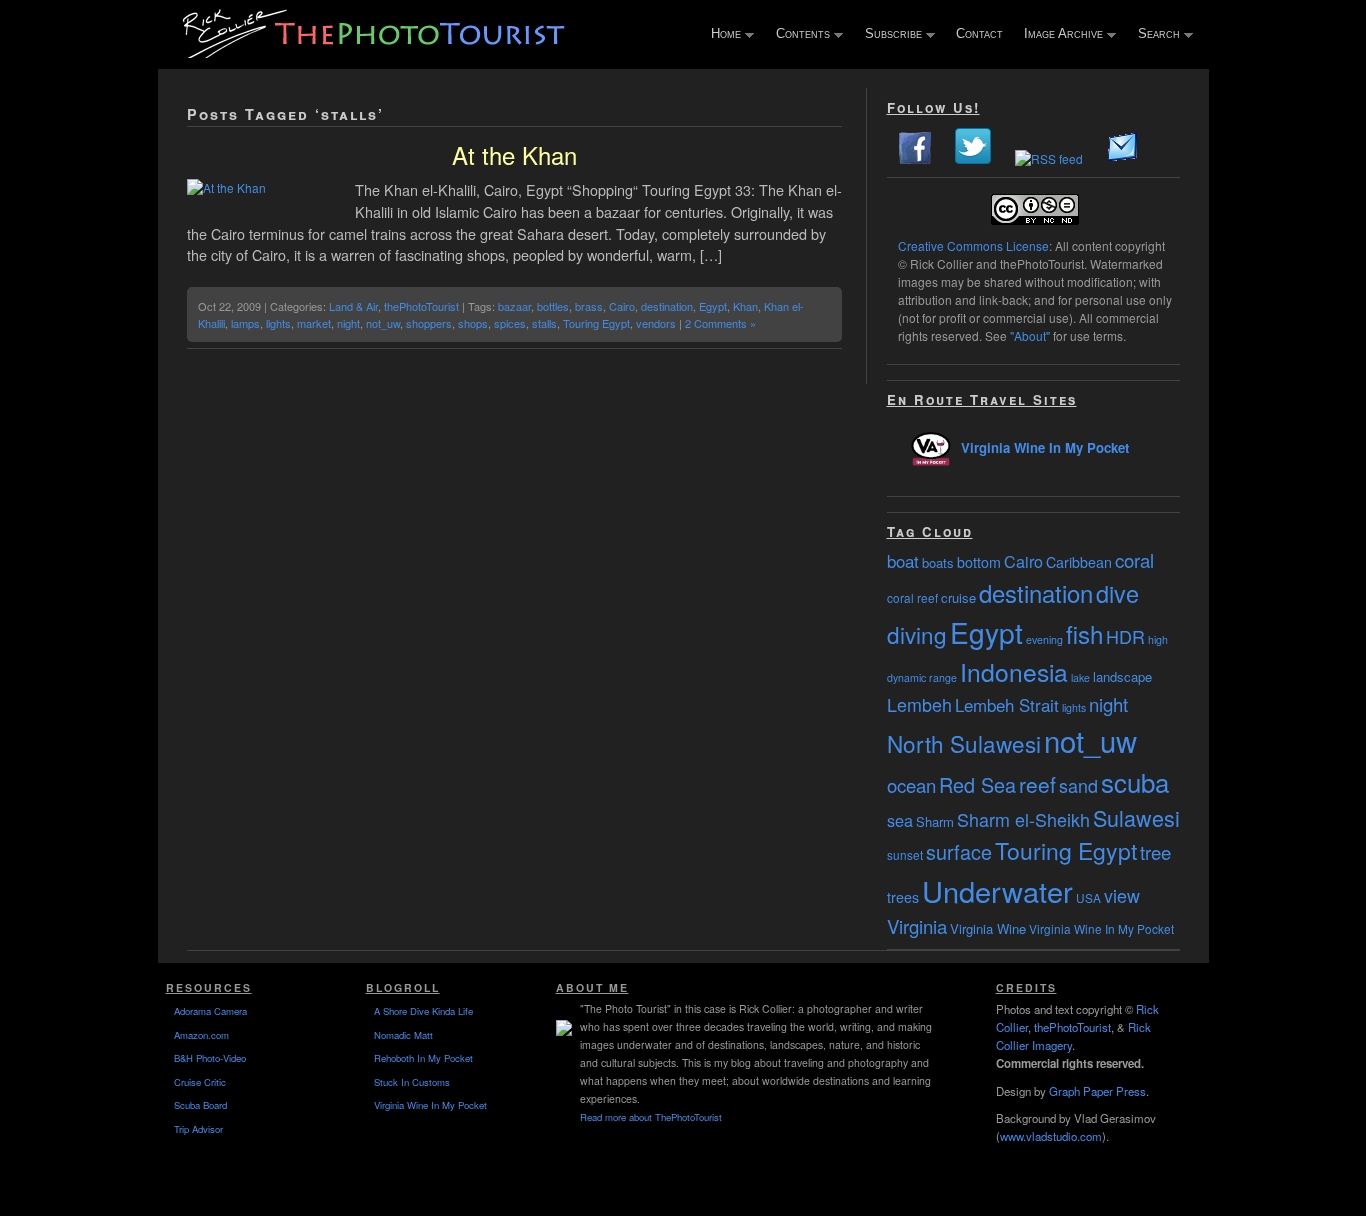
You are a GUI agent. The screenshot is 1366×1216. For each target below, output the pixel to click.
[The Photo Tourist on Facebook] (915, 158)
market (314, 323)
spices (510, 323)
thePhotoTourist (421, 306)
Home (721, 35)
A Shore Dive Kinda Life (423, 1011)
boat (903, 561)
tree (1155, 852)
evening (1044, 639)
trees (903, 897)
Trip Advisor (198, 1129)
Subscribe (889, 35)
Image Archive (1059, 35)
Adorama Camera (210, 1011)
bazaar (514, 306)
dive (1117, 593)
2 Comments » (720, 323)
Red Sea (977, 784)
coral (1134, 560)
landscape (1122, 676)
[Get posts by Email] (1123, 158)
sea (900, 820)
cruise (958, 597)
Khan (745, 306)
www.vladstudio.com (1051, 1136)
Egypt (713, 306)
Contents (798, 35)
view (1122, 895)
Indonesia (1014, 671)
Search (1154, 35)
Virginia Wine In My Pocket (1045, 447)
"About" (1030, 335)
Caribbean (1079, 562)
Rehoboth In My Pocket (423, 1058)
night (348, 323)
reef (1037, 784)
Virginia (917, 926)
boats (938, 562)
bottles (553, 306)
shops (473, 323)
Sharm (935, 821)
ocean (911, 785)
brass (589, 306)
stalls (544, 323)
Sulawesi (1136, 817)
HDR (1125, 636)
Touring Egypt (596, 323)
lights (278, 323)
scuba (1135, 781)
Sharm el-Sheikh (1023, 819)
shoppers (429, 323)
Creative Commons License (973, 245)
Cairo (622, 306)
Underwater (997, 890)
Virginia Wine (988, 928)
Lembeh (919, 704)
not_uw (383, 323)
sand (1078, 785)
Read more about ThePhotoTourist (651, 1117)
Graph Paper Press (1097, 1091)
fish (1084, 633)
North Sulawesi (964, 743)
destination (667, 306)
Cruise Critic (200, 1082)
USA (1088, 897)
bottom (979, 562)
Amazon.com (201, 1035)
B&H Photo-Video (210, 1058)
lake (1080, 677)
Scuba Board (200, 1105)
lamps (245, 323)
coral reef (912, 597)
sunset (905, 854)
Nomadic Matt (403, 1035)
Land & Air (353, 306)
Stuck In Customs (412, 1082)
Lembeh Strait (1007, 705)
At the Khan (514, 154)
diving (917, 634)
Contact (979, 33)
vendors (656, 323)
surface (959, 851)
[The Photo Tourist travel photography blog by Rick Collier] (376, 51)
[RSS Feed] (1049, 158)
